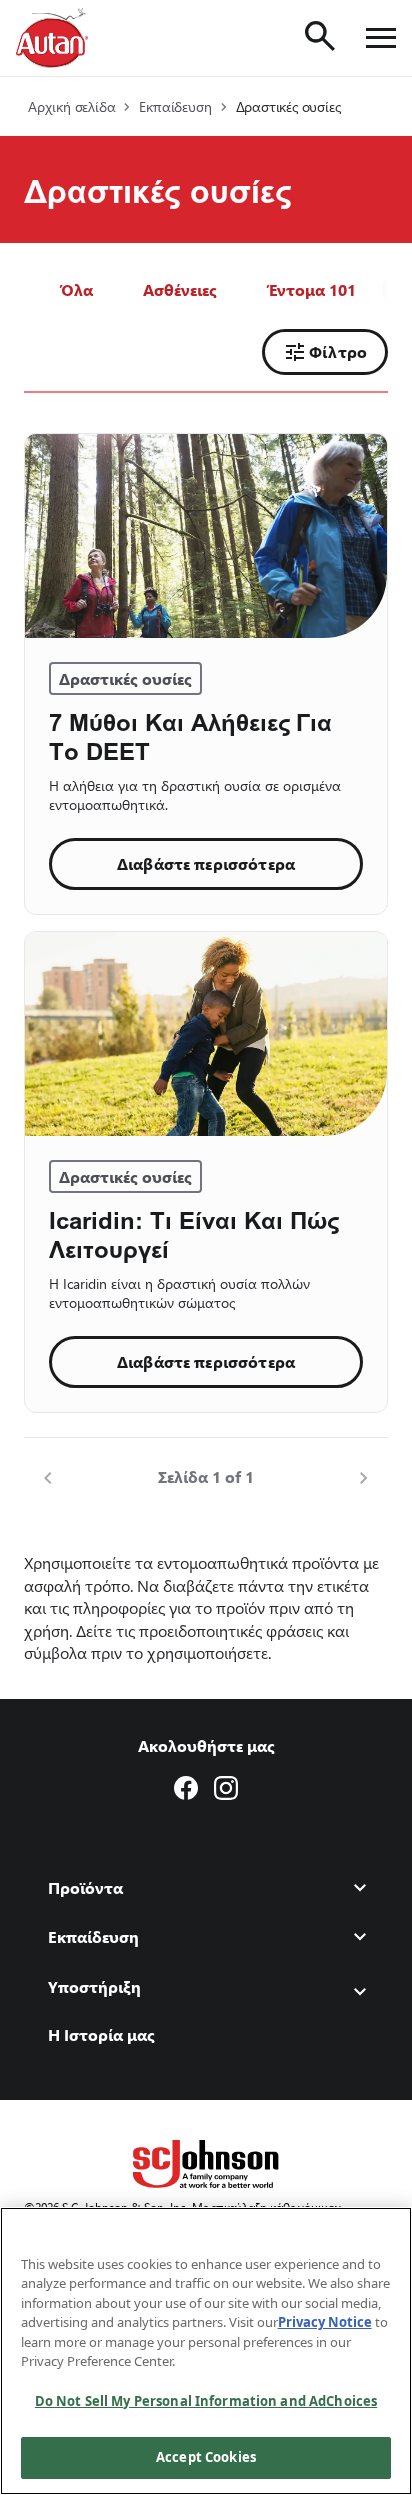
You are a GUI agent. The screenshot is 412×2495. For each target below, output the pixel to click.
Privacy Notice (325, 2322)
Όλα (76, 289)
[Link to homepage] (52, 38)
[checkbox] (180, 290)
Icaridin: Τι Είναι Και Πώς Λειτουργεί (194, 1234)
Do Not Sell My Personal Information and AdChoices (206, 2401)
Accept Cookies (206, 2457)
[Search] (320, 36)
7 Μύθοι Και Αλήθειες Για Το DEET (190, 736)
